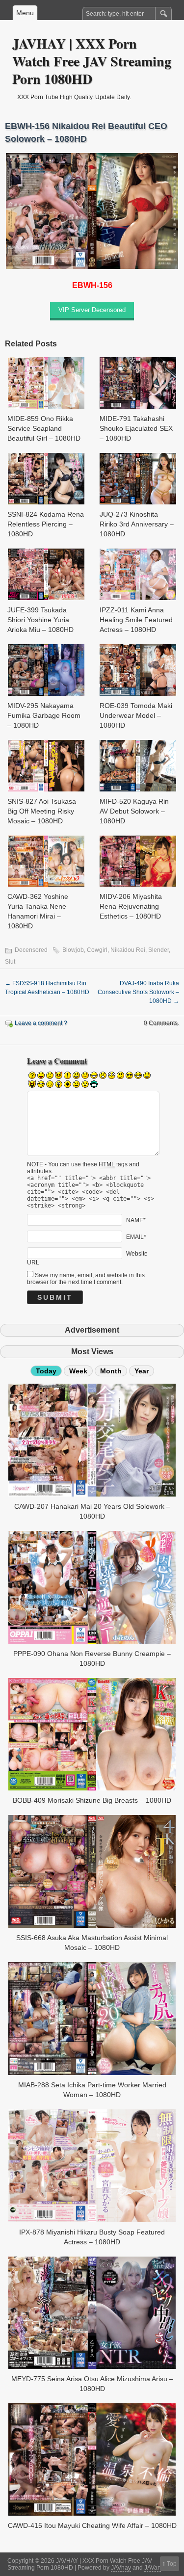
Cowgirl (97, 950)
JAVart (153, 2568)
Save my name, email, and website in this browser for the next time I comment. (86, 1279)
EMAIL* (136, 1237)
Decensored (31, 950)
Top (172, 2564)
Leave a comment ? (41, 1023)
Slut (10, 962)
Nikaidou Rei (128, 950)
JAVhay (121, 2568)
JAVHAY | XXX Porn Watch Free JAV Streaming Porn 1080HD (92, 61)
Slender (158, 950)
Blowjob (73, 950)
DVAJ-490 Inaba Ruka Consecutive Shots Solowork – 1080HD (138, 992)
